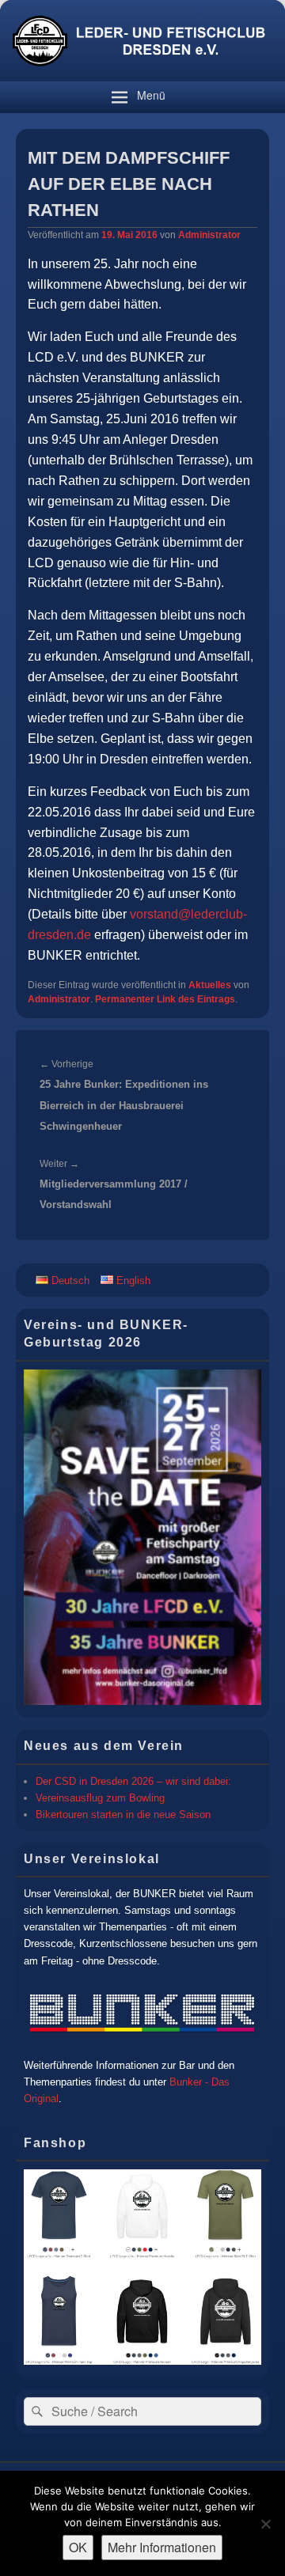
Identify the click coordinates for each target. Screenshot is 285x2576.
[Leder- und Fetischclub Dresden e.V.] (142, 77)
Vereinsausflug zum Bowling (100, 1798)
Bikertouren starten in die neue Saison (123, 1815)
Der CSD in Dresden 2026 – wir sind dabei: (133, 1781)
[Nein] (265, 2524)
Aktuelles (210, 985)
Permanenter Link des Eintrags (165, 999)
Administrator (209, 235)
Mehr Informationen (162, 2547)
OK (78, 2547)
